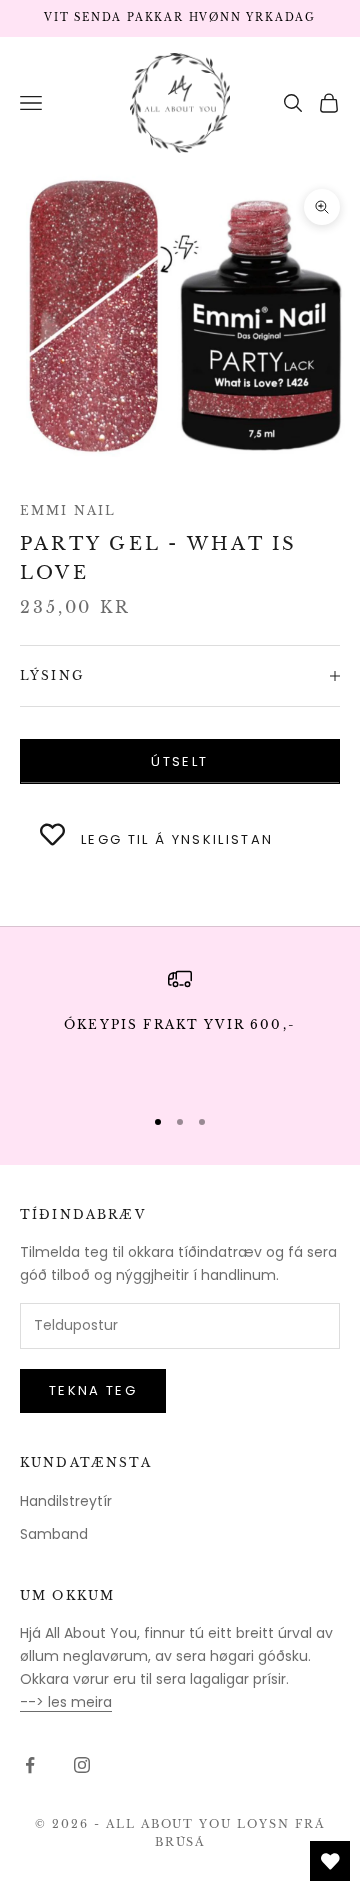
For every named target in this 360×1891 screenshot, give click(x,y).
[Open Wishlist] (330, 1861)
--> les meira (66, 1702)
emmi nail (68, 510)
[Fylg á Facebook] (30, 1765)
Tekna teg (93, 1390)
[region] (180, 1027)
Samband (54, 1534)
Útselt (179, 761)
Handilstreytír (66, 1501)
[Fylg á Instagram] (82, 1765)
